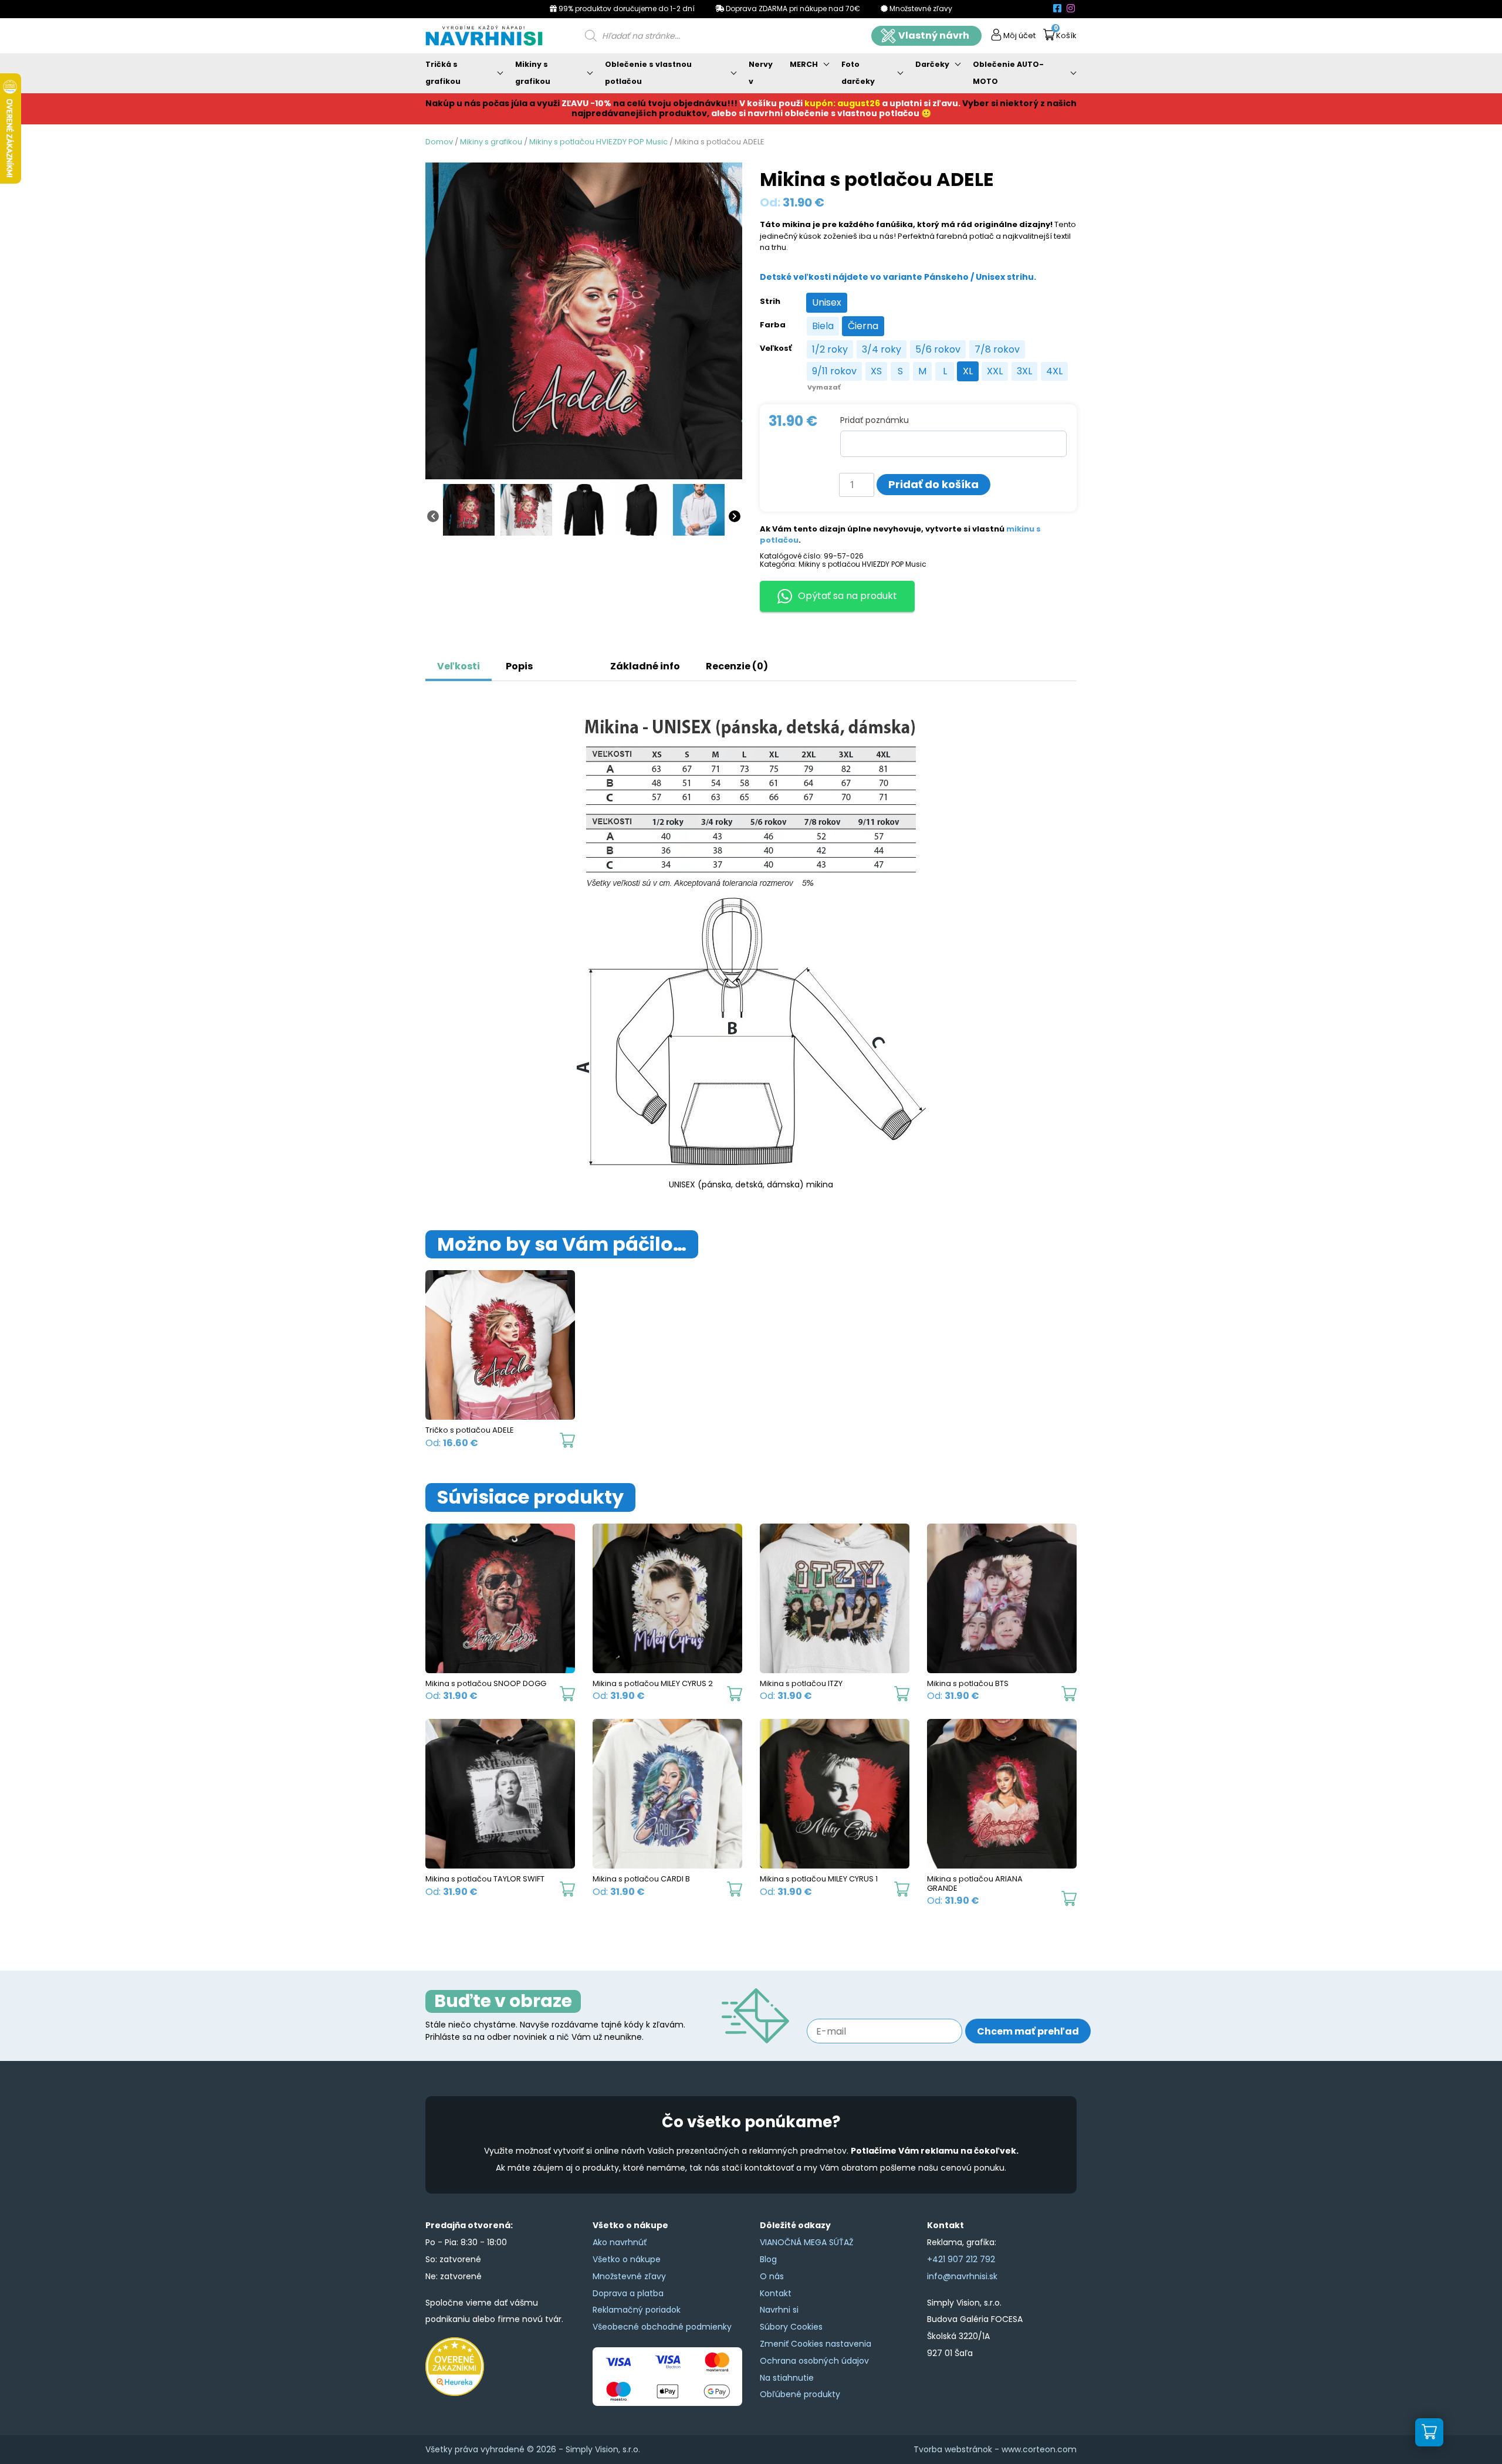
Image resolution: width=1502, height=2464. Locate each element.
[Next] (735, 515)
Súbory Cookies (791, 2327)
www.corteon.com (1039, 2449)
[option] (827, 303)
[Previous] (433, 515)
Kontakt (776, 2293)
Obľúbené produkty (800, 2394)
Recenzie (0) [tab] (737, 666)
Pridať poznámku (875, 420)
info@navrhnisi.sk (962, 2276)
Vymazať (824, 387)
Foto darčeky (858, 73)
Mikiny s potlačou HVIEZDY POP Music (598, 142)
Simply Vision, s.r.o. (603, 2449)
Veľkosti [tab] (459, 666)
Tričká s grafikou (443, 73)
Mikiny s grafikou (533, 73)
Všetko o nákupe (627, 2259)
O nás (772, 2276)
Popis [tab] (519, 666)
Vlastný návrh (934, 35)
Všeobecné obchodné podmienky (662, 2327)
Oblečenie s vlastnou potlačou (648, 73)
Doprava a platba (628, 2293)
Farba (773, 325)
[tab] (559, 661)
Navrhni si (779, 2310)
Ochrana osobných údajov (814, 2361)
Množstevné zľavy (629, 2276)
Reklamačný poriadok (637, 2310)
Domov (439, 142)
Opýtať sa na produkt (848, 596)
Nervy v (761, 73)
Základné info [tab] (645, 666)
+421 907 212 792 (961, 2259)
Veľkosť (776, 348)
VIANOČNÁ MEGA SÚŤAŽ (807, 2242)
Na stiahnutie (787, 2378)
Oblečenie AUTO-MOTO (1008, 73)
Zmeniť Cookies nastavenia (816, 2344)
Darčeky (932, 64)
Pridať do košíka (933, 484)
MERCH (804, 64)
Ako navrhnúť (620, 2242)
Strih (770, 302)
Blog (768, 2259)
